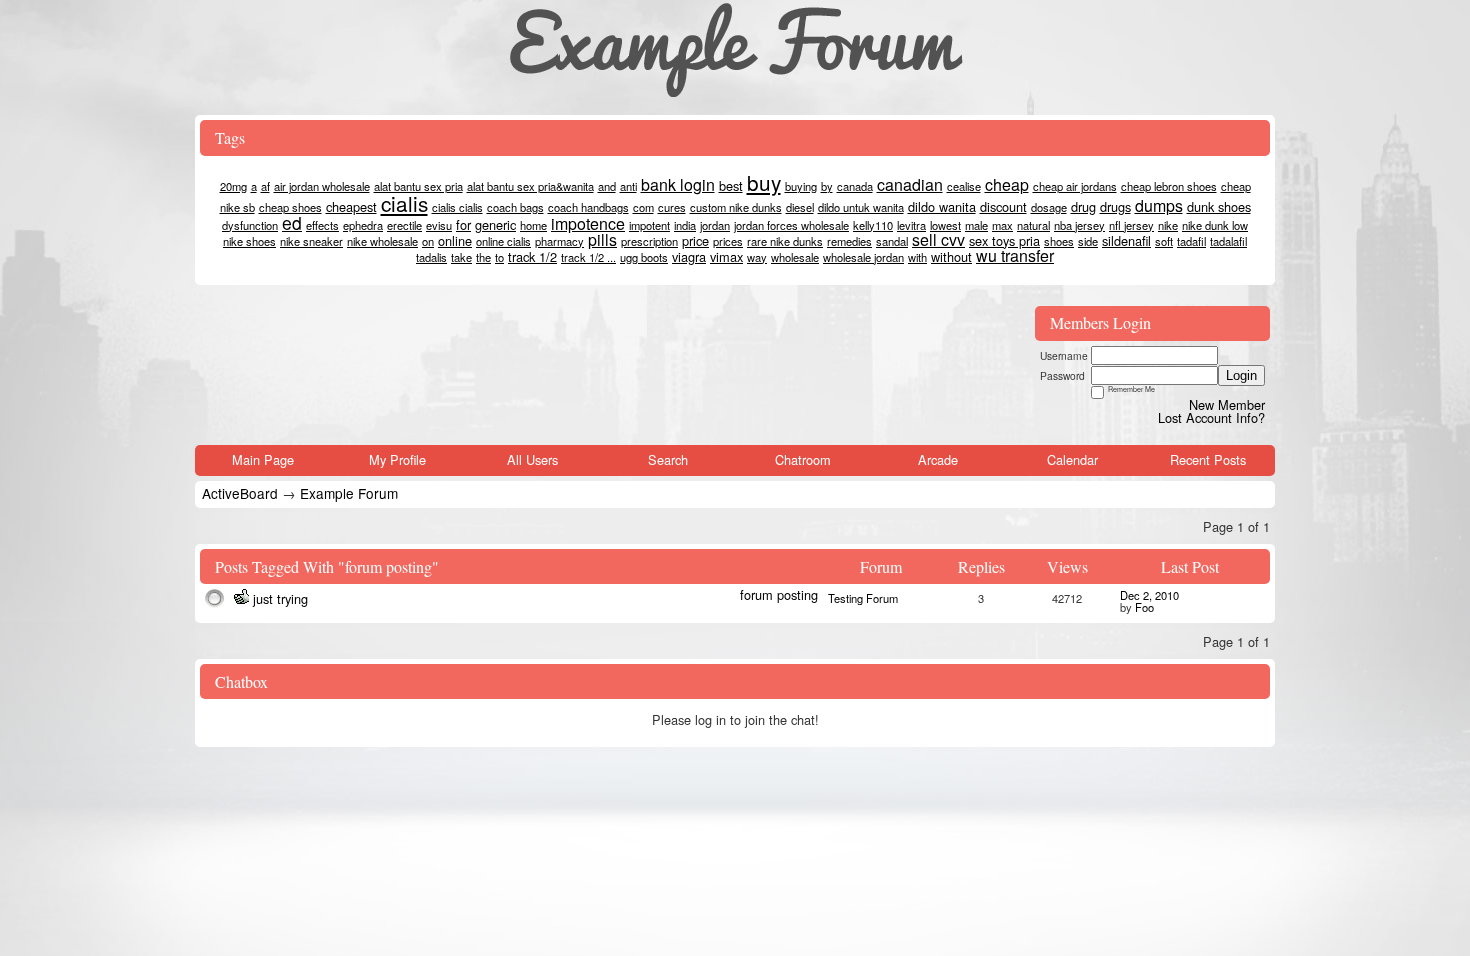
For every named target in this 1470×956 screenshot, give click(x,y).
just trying (280, 598)
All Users (532, 459)
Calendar (1072, 459)
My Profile (397, 459)
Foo (1144, 607)
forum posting (779, 594)
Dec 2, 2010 (1149, 595)
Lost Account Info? (1211, 417)
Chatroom (803, 459)
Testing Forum (863, 598)
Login (1241, 375)
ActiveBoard (240, 493)
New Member (1227, 404)
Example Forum (349, 493)
